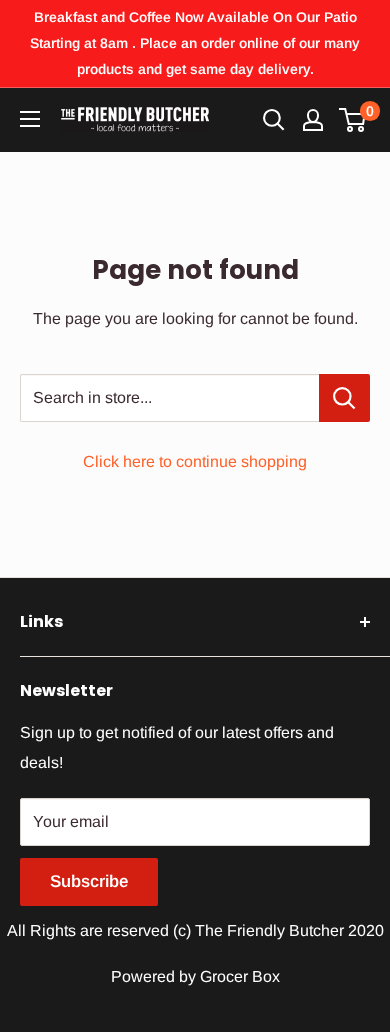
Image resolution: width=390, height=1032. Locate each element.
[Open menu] (30, 119)
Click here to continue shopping (195, 461)
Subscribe (89, 881)
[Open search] (274, 120)
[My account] (313, 120)
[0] (353, 120)
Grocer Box (240, 976)
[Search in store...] (344, 398)
